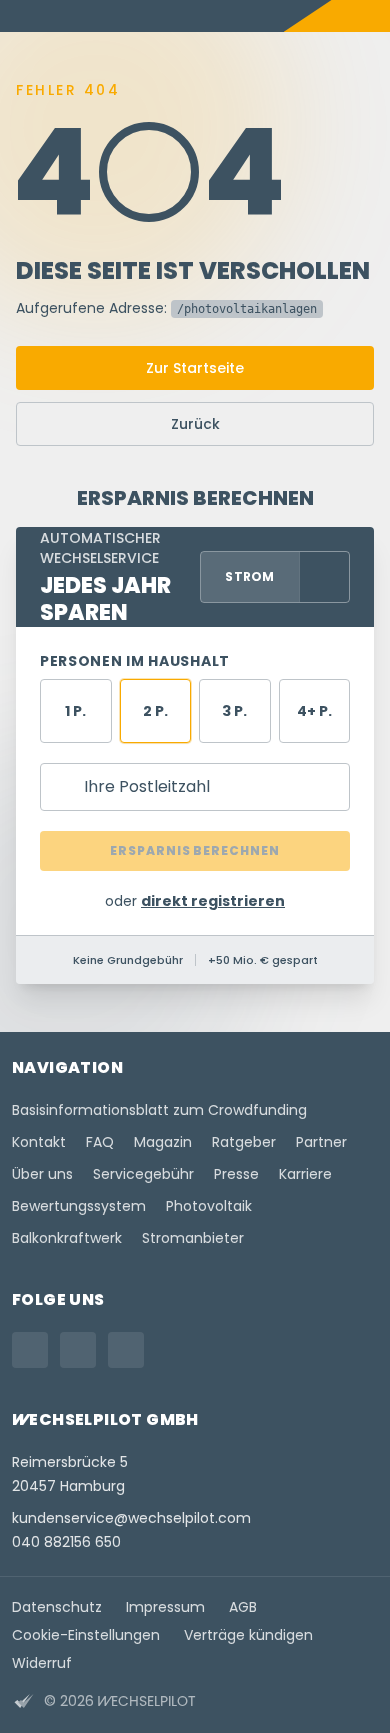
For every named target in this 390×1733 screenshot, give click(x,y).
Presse (236, 1174)
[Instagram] (30, 1350)
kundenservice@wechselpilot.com (131, 1518)
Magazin (163, 1142)
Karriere (305, 1174)
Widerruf (42, 1663)
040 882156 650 (66, 1542)
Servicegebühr (143, 1174)
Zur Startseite (195, 368)
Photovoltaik (209, 1206)
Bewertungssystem (79, 1206)
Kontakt (39, 1142)
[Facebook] (78, 1350)
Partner (321, 1142)
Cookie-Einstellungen (86, 1635)
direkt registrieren (213, 901)
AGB (243, 1607)
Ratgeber (244, 1142)
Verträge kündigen (248, 1635)
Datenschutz (57, 1607)
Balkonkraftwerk (67, 1238)
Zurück (195, 424)
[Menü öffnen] (374, 16)
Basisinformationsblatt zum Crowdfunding (159, 1110)
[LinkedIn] (126, 1350)
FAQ (100, 1142)
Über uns (42, 1174)
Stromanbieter (193, 1238)
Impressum (165, 1607)
